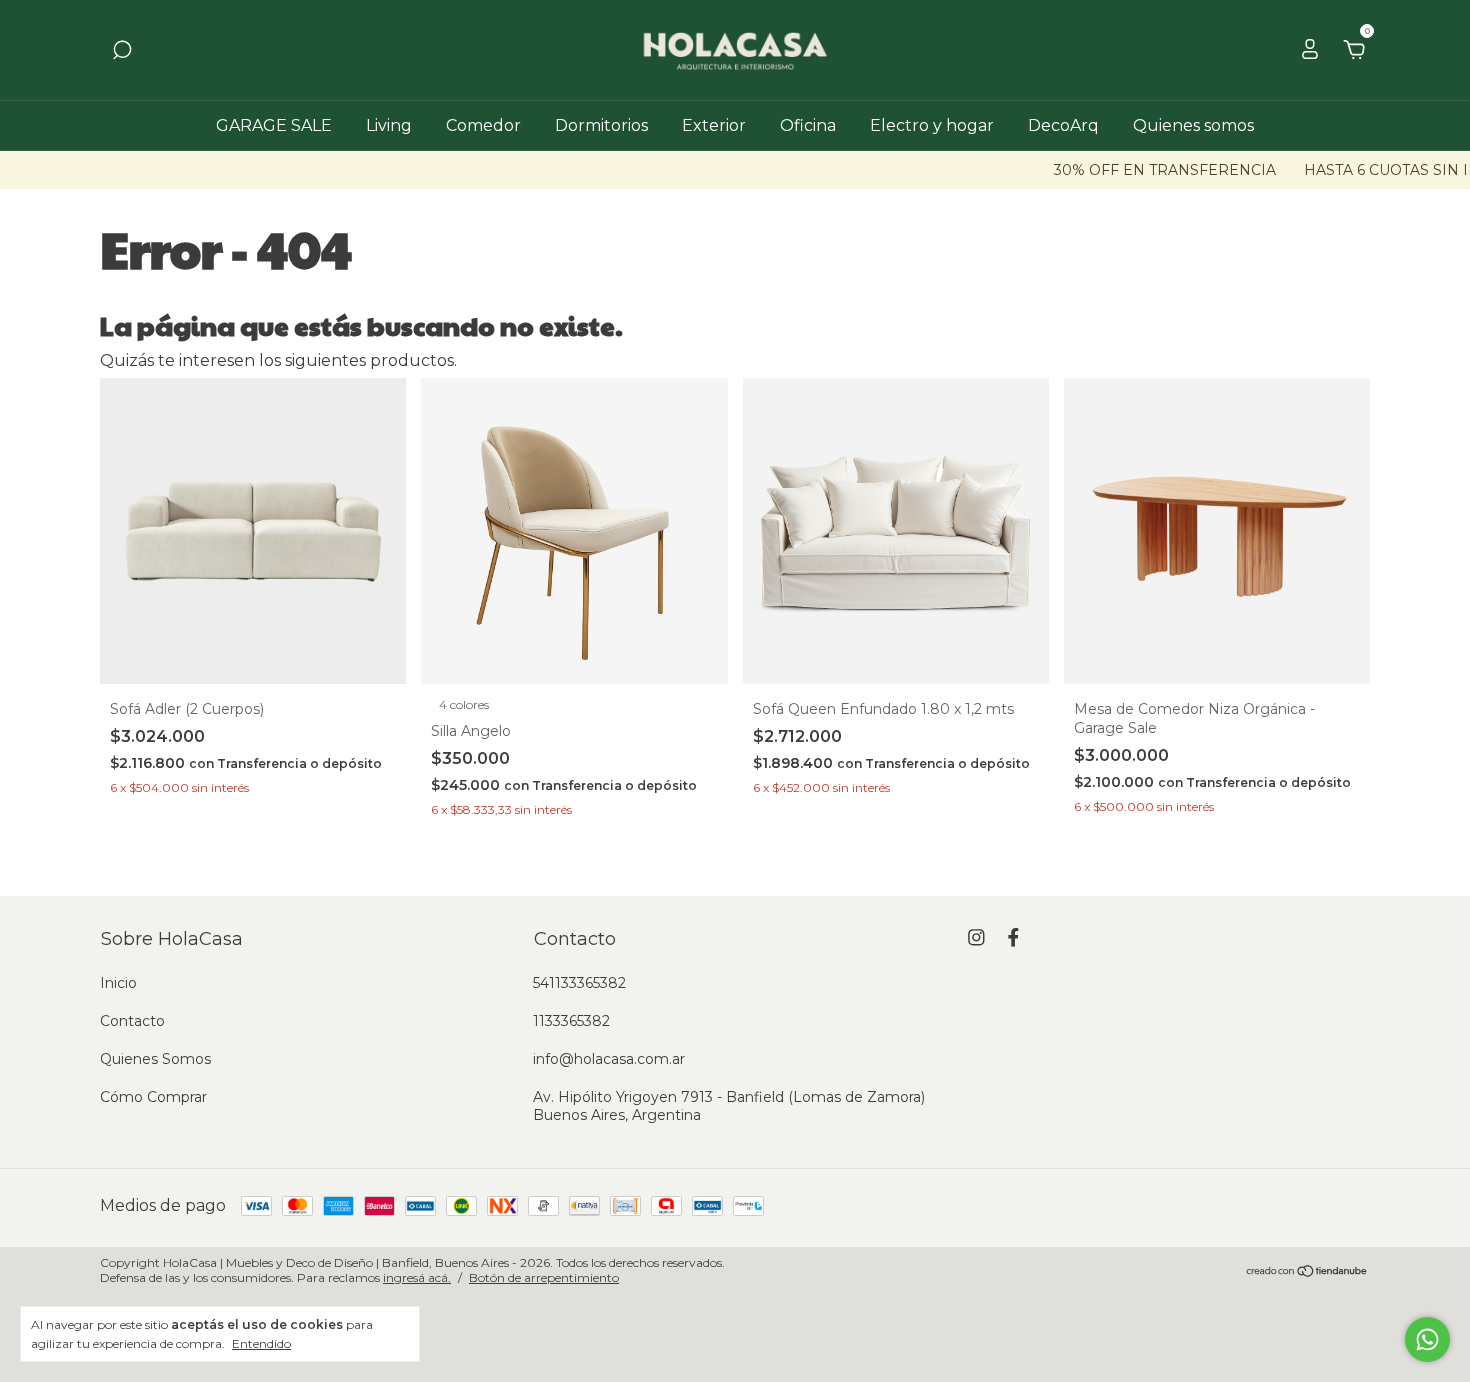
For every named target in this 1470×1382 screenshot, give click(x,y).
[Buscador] (122, 50)
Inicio (118, 983)
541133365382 (579, 983)
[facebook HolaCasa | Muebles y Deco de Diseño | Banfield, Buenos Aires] (1013, 937)
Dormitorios (601, 125)
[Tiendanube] (1307, 1272)
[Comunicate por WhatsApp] (1427, 1339)
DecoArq (1063, 125)
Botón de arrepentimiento (544, 1277)
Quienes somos (1193, 125)
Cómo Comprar (153, 1097)
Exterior (714, 125)
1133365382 (571, 1021)
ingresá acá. (417, 1277)
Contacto (132, 1021)
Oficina (808, 125)
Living (389, 125)
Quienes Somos (155, 1059)
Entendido (261, 1343)
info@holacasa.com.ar (609, 1059)
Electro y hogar (932, 125)
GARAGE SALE (274, 125)
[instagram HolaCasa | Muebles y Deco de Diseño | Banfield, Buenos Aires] (976, 937)
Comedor (483, 125)
